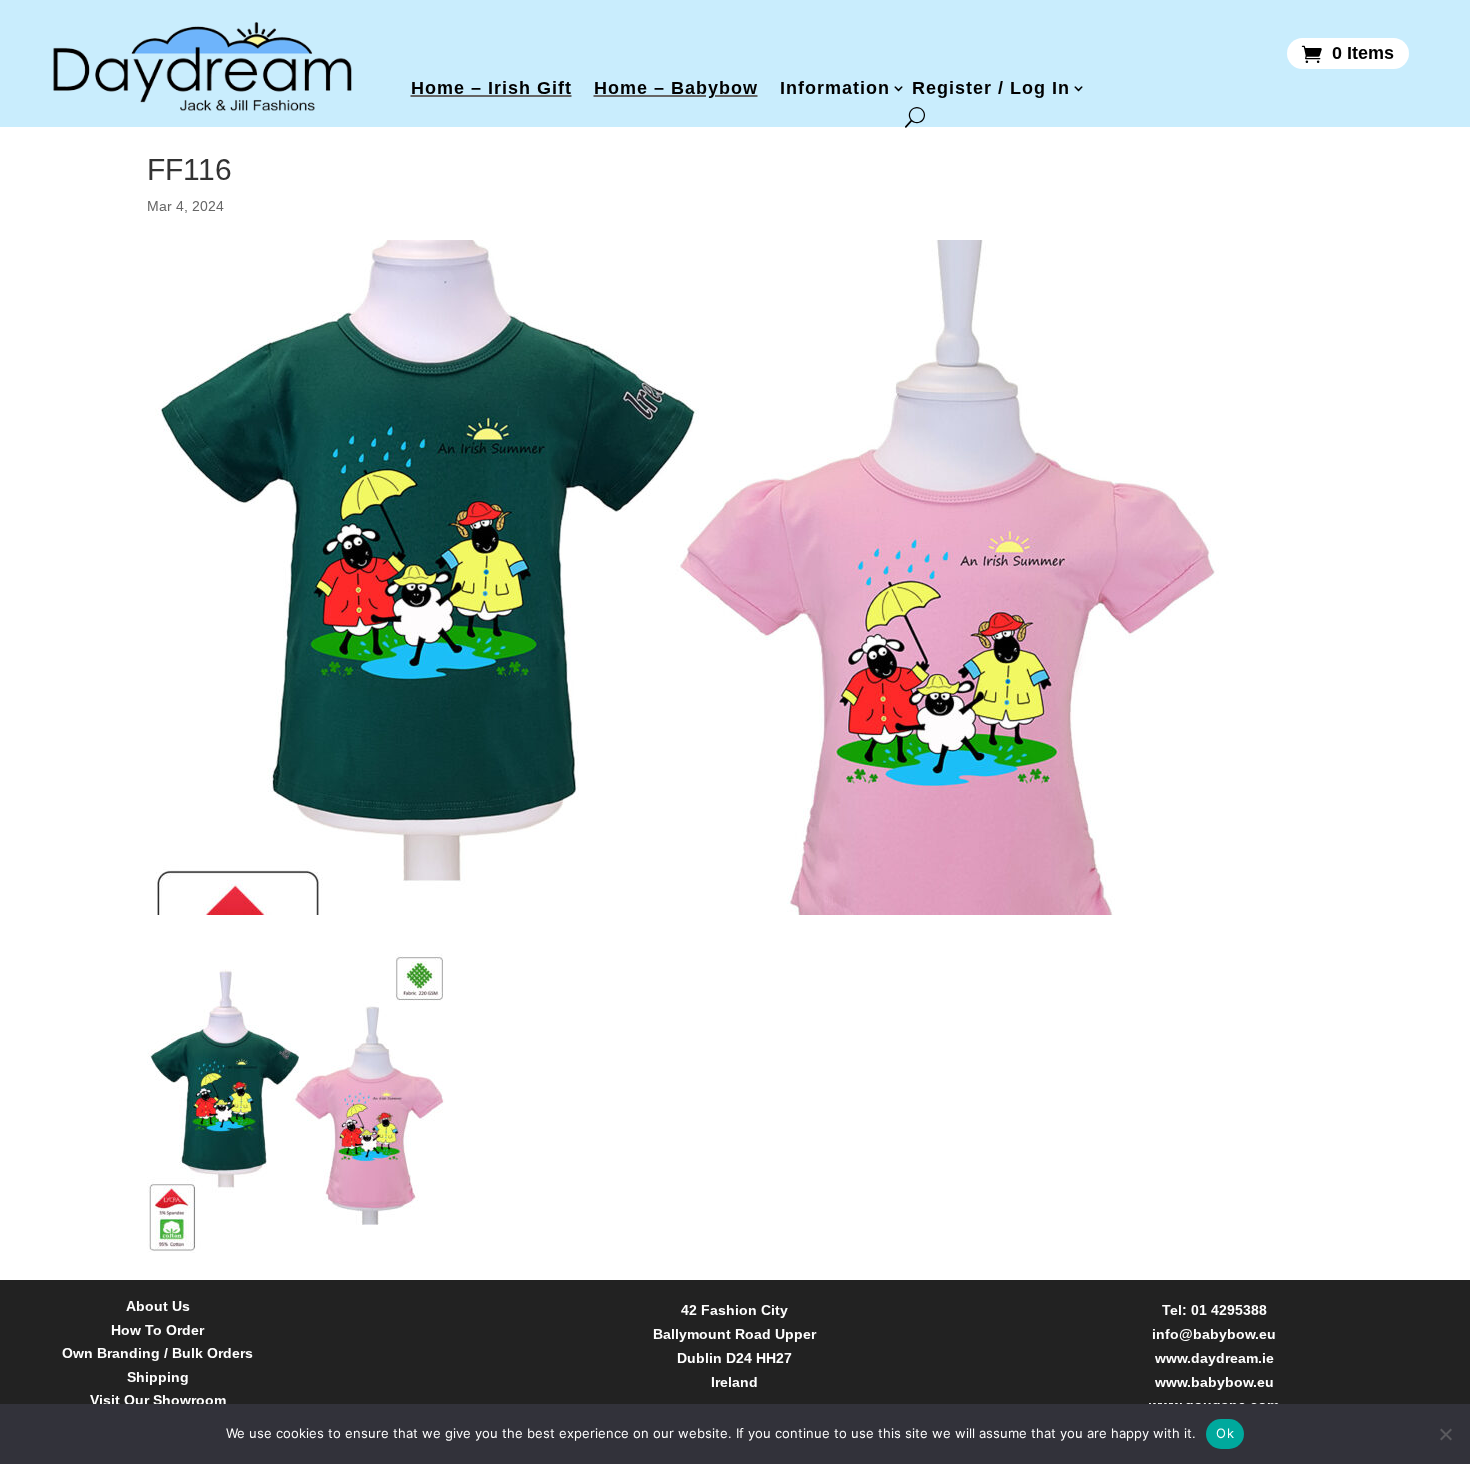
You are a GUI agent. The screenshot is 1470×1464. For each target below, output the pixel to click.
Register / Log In (991, 88)
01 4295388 (1229, 1310)
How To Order (157, 1330)
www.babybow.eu (1214, 1382)
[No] (1445, 1434)
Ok (1225, 1433)
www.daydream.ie (1214, 1358)
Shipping (158, 1377)
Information (835, 88)
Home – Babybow (676, 88)
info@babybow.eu (1214, 1334)
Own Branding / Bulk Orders (157, 1353)
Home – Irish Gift (491, 88)
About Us (158, 1306)
